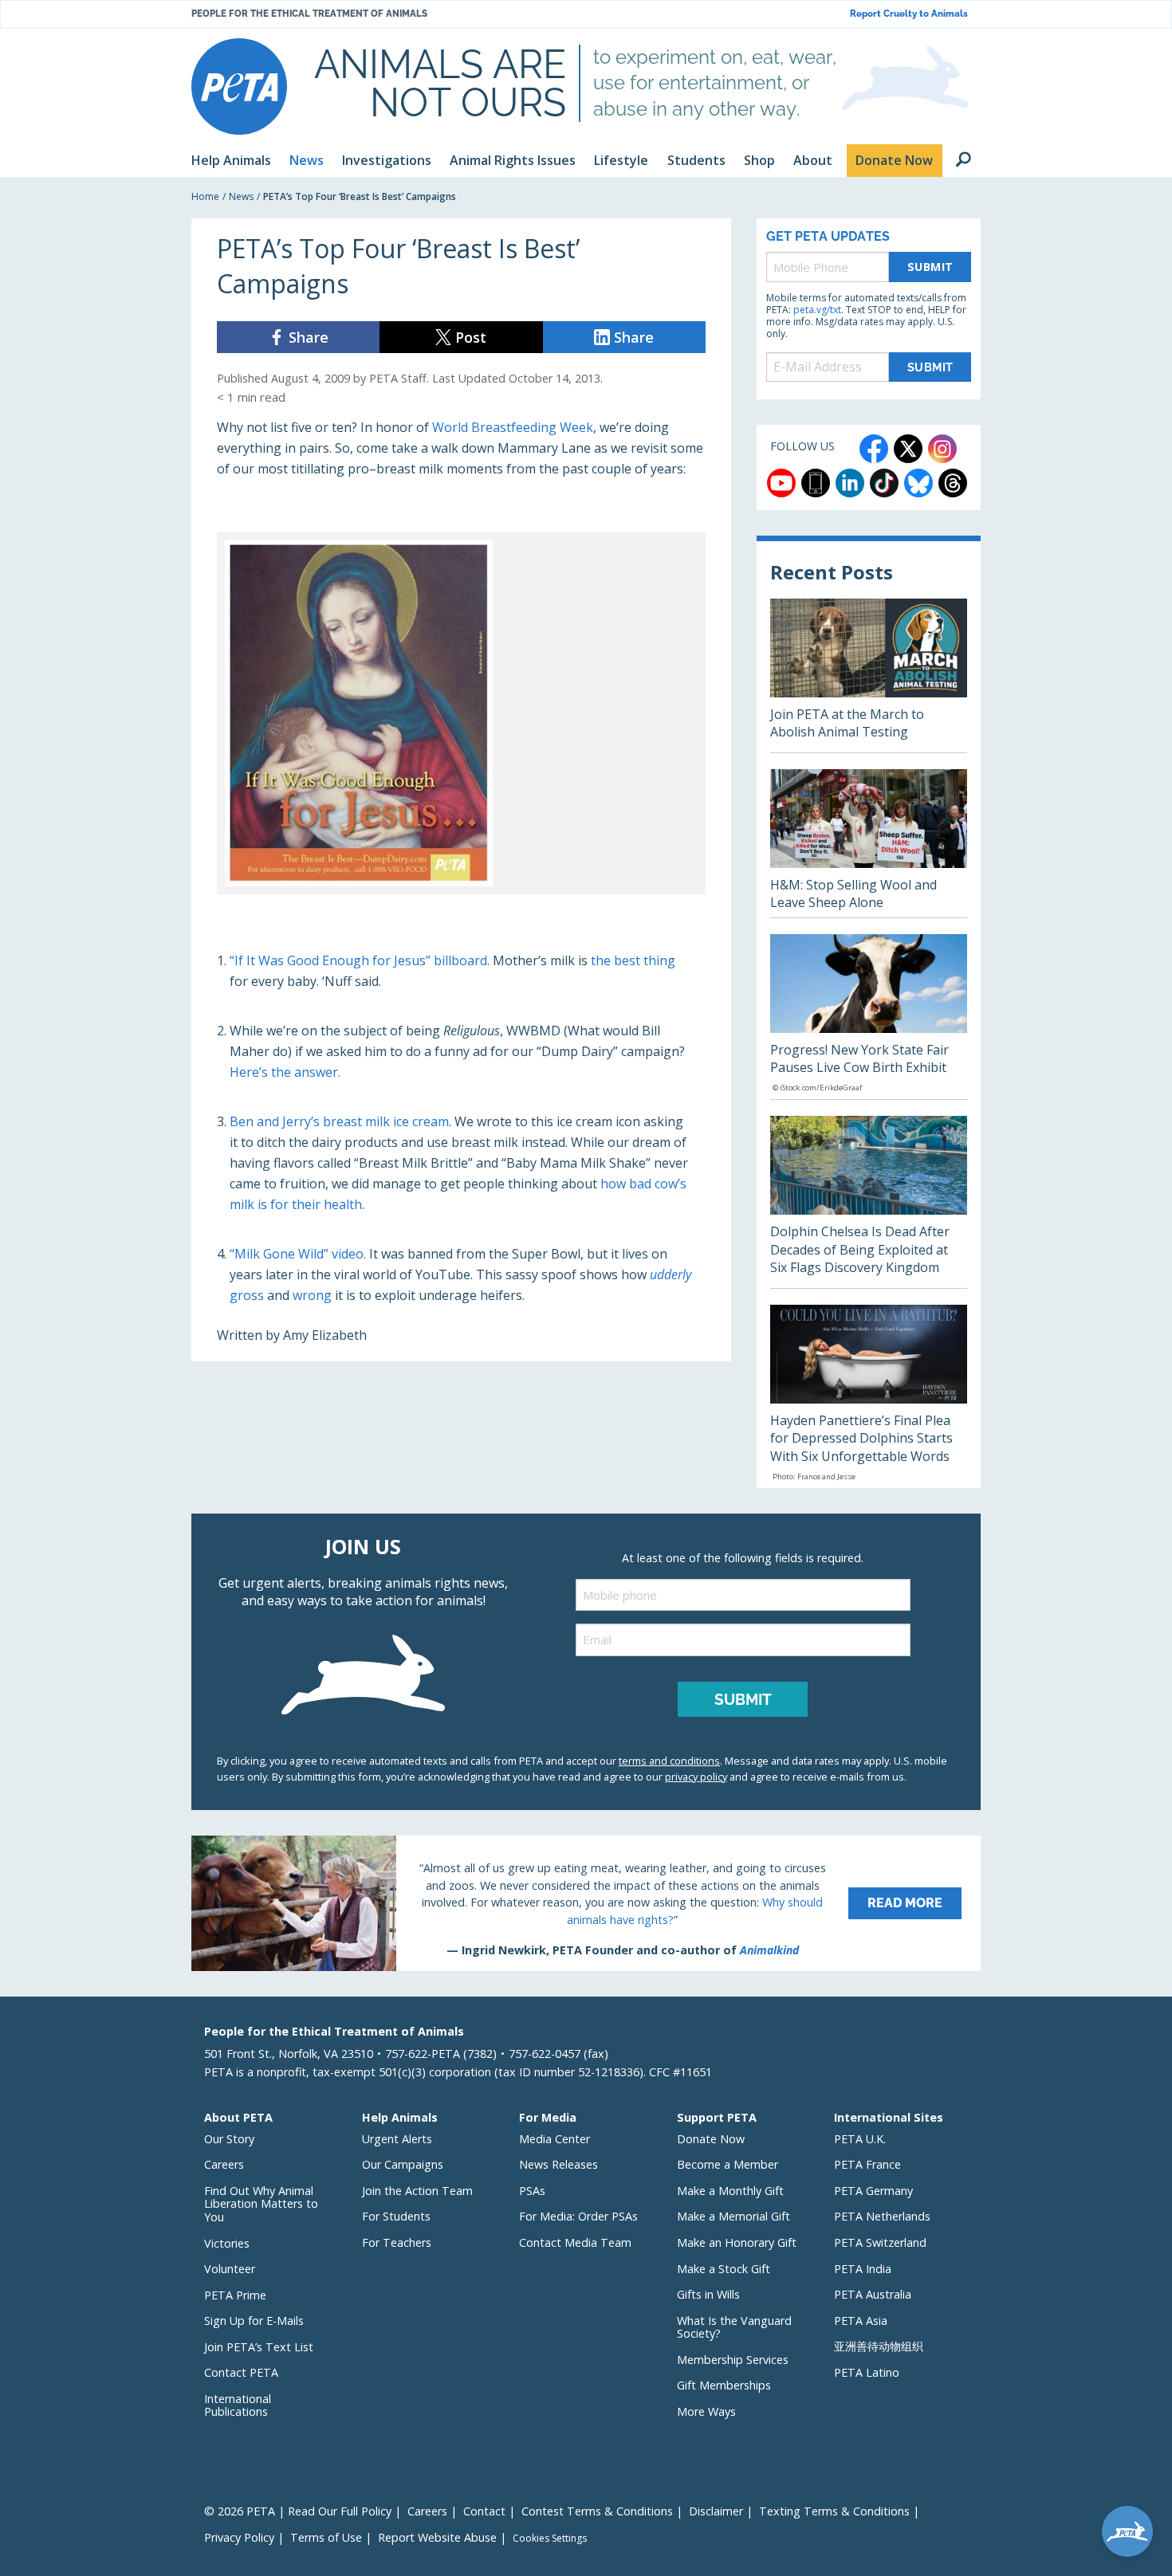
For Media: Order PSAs (578, 2216)
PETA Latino (867, 2372)
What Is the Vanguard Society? (734, 2327)
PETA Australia (873, 2294)
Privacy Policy (239, 2537)
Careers (224, 2164)
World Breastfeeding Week (513, 427)
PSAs (532, 2191)
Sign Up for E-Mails (254, 2321)
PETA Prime (235, 2295)
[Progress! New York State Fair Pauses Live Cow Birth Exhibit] (869, 1017)
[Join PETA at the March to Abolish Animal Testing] (869, 675)
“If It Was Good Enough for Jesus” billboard (358, 960)
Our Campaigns (403, 2164)
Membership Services (733, 2360)
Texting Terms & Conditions (834, 2511)
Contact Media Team (575, 2242)
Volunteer (230, 2269)
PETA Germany (873, 2191)
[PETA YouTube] (781, 483)
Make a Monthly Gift (730, 2191)
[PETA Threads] (953, 483)
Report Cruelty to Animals (909, 14)
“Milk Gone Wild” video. (298, 1254)
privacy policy (696, 1777)
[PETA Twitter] (908, 449)
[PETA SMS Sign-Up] (816, 483)
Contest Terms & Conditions (597, 2511)
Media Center (555, 2139)
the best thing (633, 960)
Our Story (229, 2139)
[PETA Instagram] (942, 449)
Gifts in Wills (708, 2294)
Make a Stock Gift (724, 2269)
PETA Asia (861, 2321)
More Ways (706, 2411)
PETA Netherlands (882, 2216)
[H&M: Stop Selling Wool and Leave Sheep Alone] (869, 843)
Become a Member (728, 2164)
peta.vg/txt (817, 310)
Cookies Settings (550, 2539)
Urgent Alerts (397, 2139)
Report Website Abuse (437, 2537)
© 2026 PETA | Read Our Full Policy (298, 2511)
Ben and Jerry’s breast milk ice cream (339, 1121)
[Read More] (586, 1903)
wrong (312, 1295)
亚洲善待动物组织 (879, 2346)
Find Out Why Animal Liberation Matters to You (261, 2204)
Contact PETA (241, 2372)
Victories (227, 2243)
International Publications (238, 2405)
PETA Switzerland (880, 2242)
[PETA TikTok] (884, 483)
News (241, 196)
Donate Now (711, 2139)
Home (205, 196)
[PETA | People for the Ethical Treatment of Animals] (239, 86)
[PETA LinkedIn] (850, 483)
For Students (396, 2216)
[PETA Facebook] (874, 449)
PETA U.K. (860, 2139)
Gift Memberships (724, 2385)
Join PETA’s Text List (259, 2347)
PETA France (867, 2164)
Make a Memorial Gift (733, 2216)
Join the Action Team (417, 2191)
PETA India (863, 2269)
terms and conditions (669, 1761)
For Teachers (397, 2242)
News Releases (558, 2164)
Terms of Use (326, 2537)
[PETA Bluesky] (918, 483)
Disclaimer (716, 2511)
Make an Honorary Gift (737, 2242)
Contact (484, 2511)
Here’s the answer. (285, 1072)
